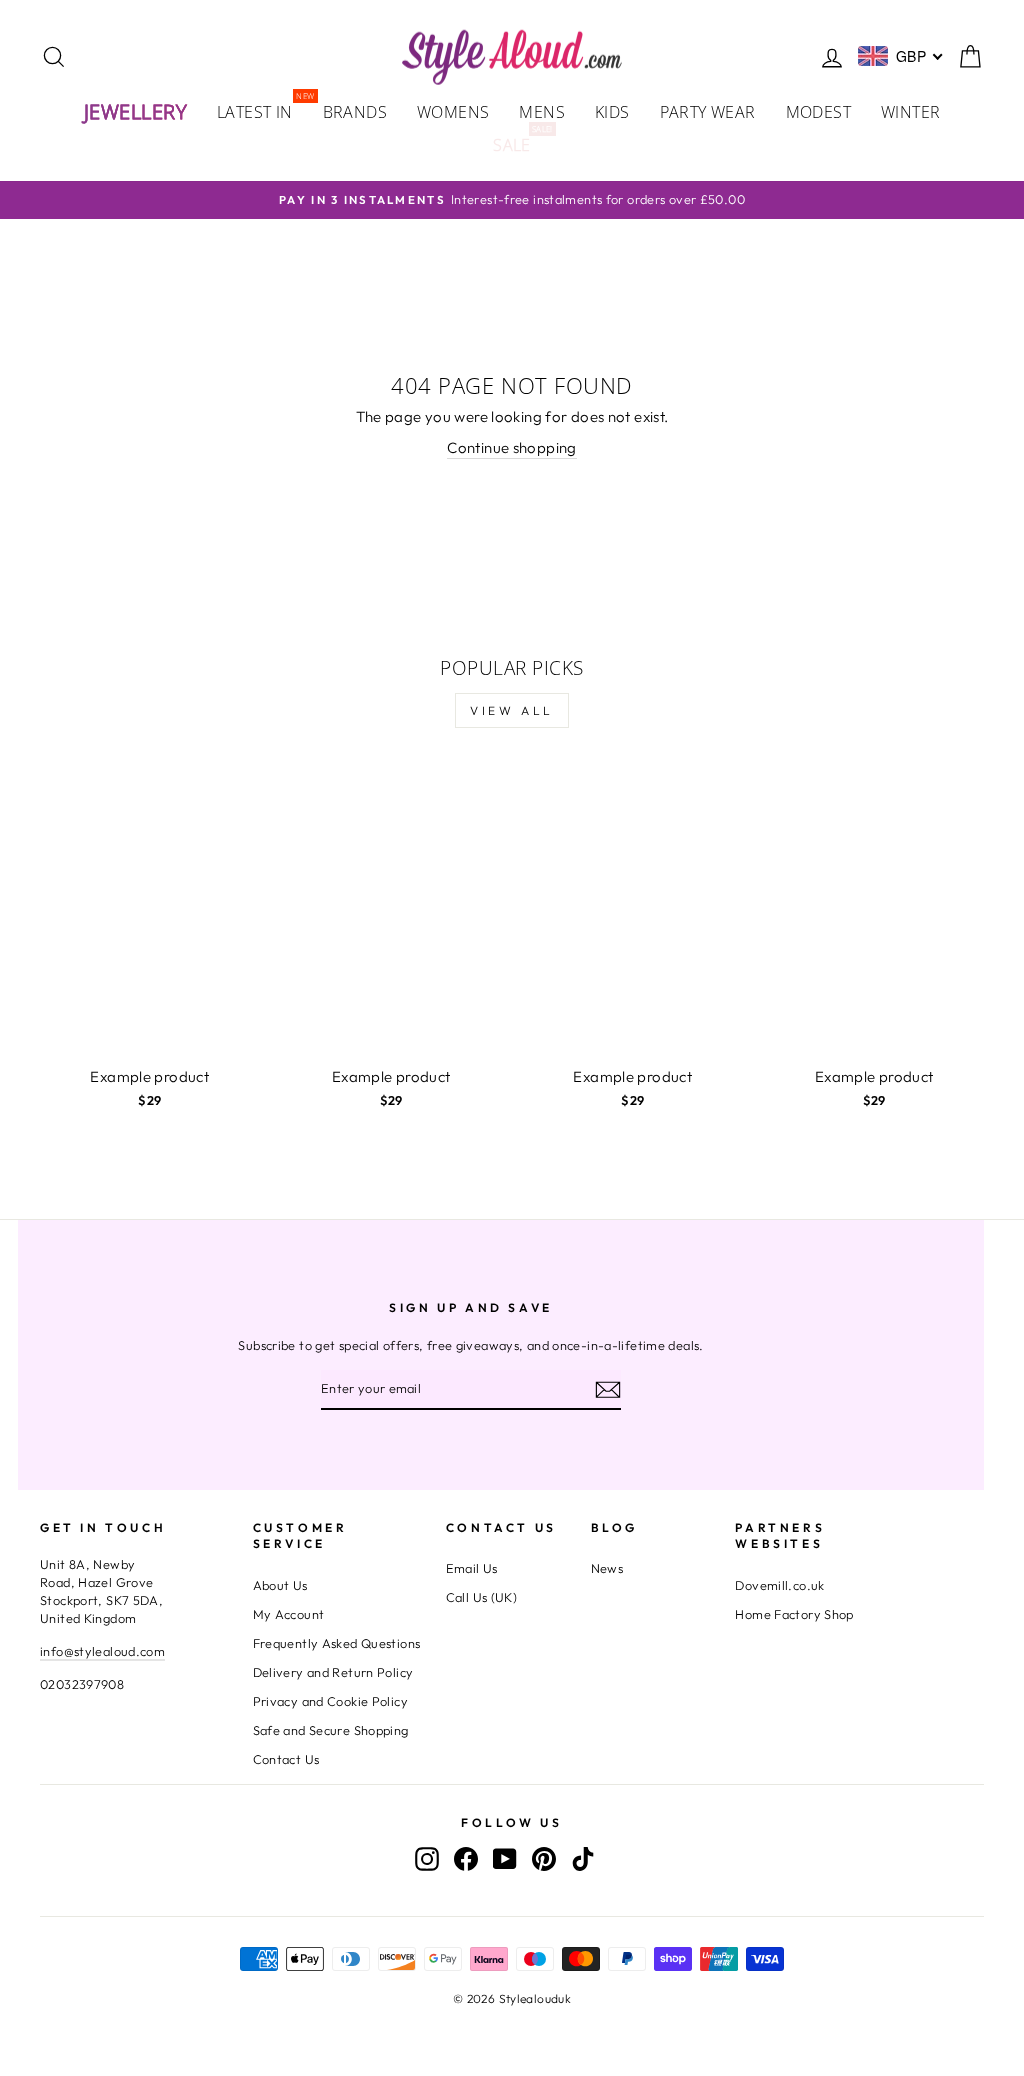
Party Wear (708, 112)
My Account (289, 1614)
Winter (910, 112)
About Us (280, 1585)
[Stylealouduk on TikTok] (583, 1859)
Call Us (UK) (482, 1597)
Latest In (262, 110)
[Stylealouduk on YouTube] (505, 1859)
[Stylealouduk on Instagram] (427, 1859)
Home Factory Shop (794, 1614)
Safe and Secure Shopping (331, 1730)
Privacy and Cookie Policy (330, 1701)
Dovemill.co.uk (779, 1585)
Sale (519, 143)
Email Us (472, 1568)
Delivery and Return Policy (333, 1672)
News (607, 1568)
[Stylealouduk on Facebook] (466, 1859)
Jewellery (136, 111)
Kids (612, 112)
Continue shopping (511, 447)
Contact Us (286, 1759)
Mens (542, 112)
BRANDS (355, 112)
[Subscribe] (608, 1389)
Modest (818, 112)
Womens (453, 112)
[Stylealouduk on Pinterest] (544, 1859)
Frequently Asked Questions (337, 1643)
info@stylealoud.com (102, 1651)
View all (512, 710)
